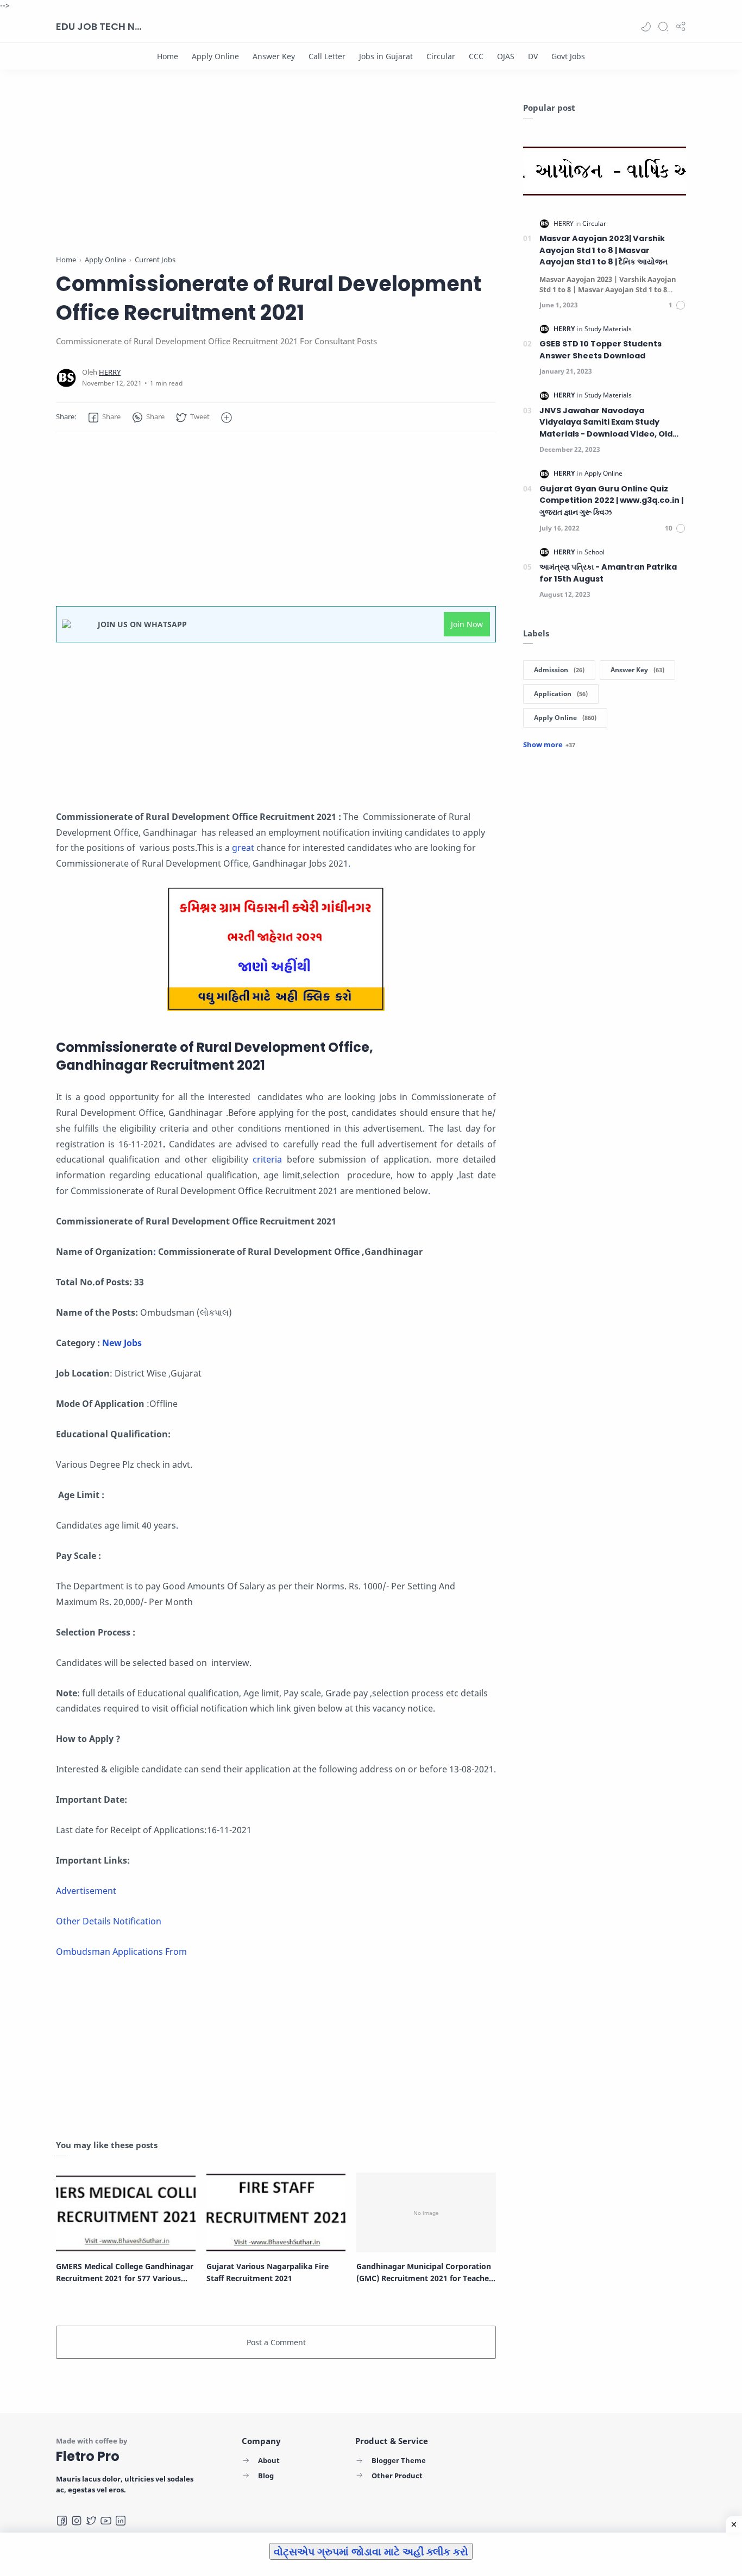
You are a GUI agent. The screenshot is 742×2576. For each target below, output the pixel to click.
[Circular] (441, 56)
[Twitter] (91, 2521)
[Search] (663, 27)
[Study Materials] (608, 329)
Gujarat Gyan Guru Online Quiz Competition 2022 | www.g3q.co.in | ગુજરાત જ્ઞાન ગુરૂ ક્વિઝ (611, 500)
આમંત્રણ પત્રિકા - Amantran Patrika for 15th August (608, 573)
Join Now (467, 624)
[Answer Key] (274, 56)
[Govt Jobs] (568, 56)
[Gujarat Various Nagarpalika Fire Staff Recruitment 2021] (276, 2212)
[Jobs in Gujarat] (386, 56)
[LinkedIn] (121, 2521)
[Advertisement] (276, 178)
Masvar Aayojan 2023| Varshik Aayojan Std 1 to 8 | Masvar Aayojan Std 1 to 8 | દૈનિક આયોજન (603, 250)
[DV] (533, 56)
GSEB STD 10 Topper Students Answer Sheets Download (600, 350)
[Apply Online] (215, 56)
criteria (269, 1159)
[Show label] (549, 744)
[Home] (168, 56)
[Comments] (677, 305)
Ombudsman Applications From (121, 1952)
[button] (646, 27)
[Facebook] (62, 2521)
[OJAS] (506, 56)
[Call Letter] (327, 56)
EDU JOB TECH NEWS (99, 26)
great (244, 848)
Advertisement (86, 1891)
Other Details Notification (109, 1921)
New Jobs (123, 1343)
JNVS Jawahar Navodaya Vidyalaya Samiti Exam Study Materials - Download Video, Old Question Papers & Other (606, 423)
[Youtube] (106, 2521)
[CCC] (476, 56)
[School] (595, 552)
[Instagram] (77, 2521)
